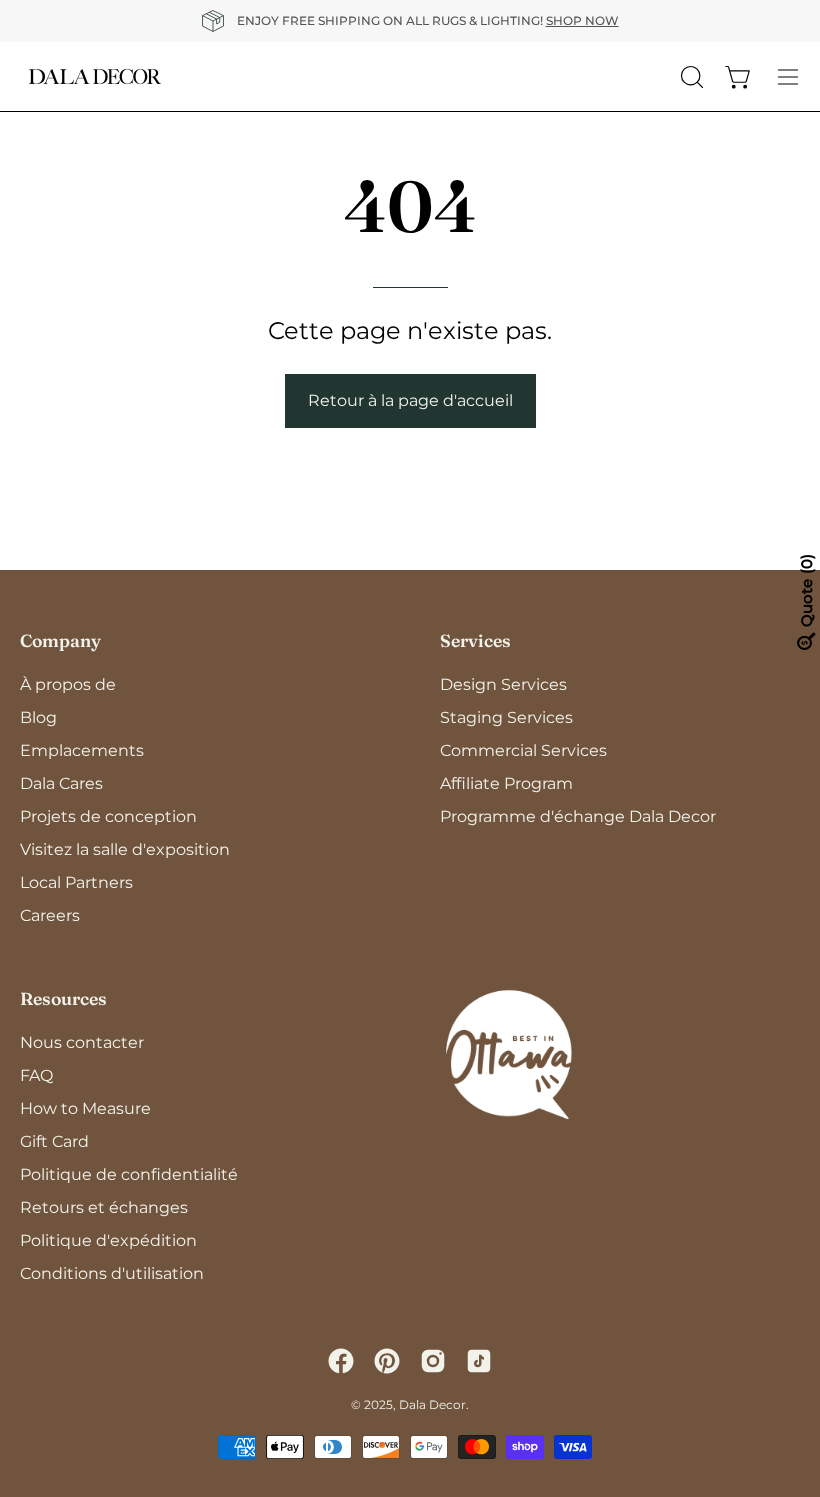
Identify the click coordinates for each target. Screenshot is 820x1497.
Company (60, 640)
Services (475, 640)
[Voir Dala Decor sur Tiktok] (479, 1361)
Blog (38, 717)
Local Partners (76, 882)
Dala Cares (61, 783)
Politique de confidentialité (129, 1174)
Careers (50, 915)
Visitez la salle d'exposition (125, 849)
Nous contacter (82, 1042)
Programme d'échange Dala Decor (578, 816)
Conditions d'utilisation (112, 1273)
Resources (63, 998)
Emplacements (82, 750)
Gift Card (54, 1141)
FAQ (36, 1075)
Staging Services (506, 717)
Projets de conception (108, 816)
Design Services (503, 684)
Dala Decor (432, 1404)
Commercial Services (523, 750)
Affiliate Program (506, 783)
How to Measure (85, 1108)
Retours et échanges (104, 1207)
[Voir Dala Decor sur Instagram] (433, 1361)
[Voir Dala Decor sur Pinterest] (387, 1361)
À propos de (68, 684)
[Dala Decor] (95, 76)
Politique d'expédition (108, 1240)
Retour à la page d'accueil (410, 400)
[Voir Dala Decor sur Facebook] (341, 1361)
